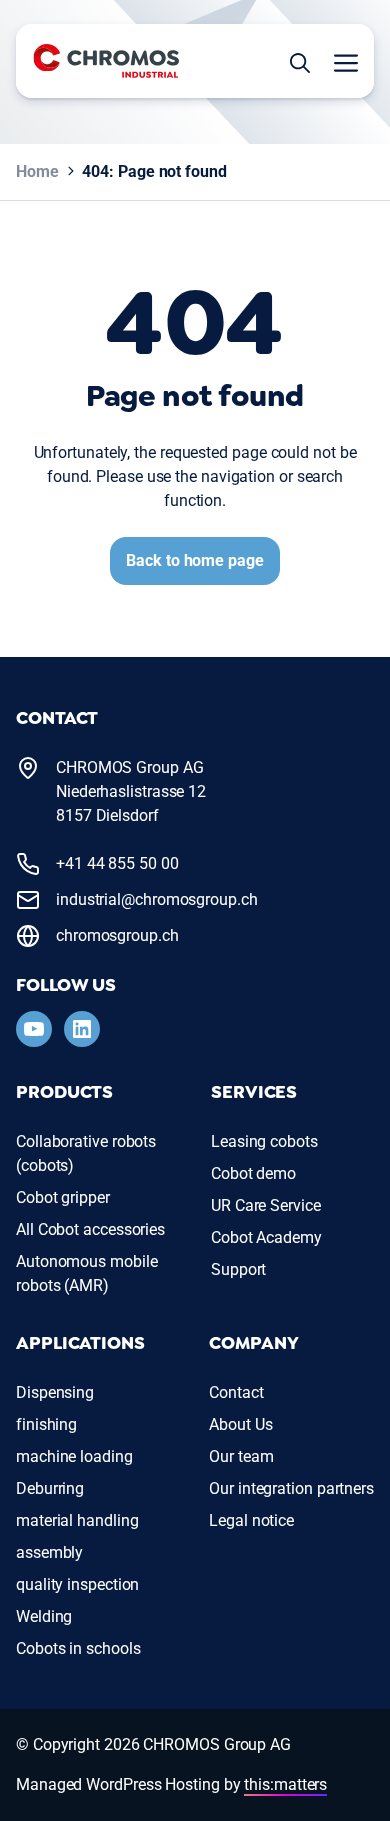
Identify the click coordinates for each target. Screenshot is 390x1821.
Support (238, 1269)
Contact (236, 1392)
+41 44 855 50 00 (117, 863)
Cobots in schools (78, 1648)
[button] (300, 61)
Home (37, 171)
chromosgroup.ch (117, 935)
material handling (77, 1520)
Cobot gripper (63, 1197)
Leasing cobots (264, 1141)
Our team (241, 1456)
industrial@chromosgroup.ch (157, 899)
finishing (46, 1424)
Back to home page (194, 560)
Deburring (50, 1488)
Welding (44, 1616)
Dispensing (55, 1392)
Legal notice (251, 1520)
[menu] (340, 61)
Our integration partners (291, 1488)
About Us (240, 1424)
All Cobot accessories (90, 1229)
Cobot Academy (266, 1237)
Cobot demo (253, 1173)
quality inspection (77, 1584)
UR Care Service (266, 1205)
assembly (49, 1552)
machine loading (74, 1456)
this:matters (285, 1784)
